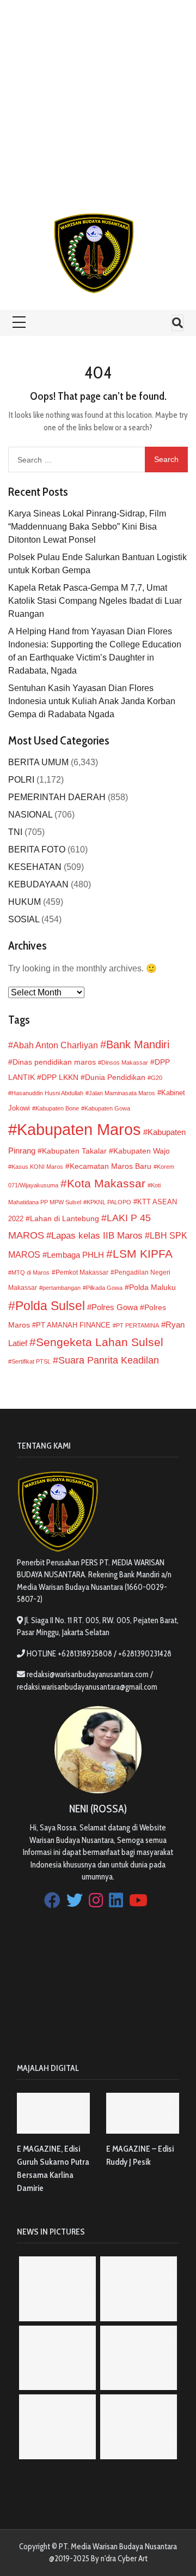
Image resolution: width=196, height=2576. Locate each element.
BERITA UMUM (38, 762)
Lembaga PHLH (75, 1255)
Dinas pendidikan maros (54, 1062)
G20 (157, 1078)
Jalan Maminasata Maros (122, 1093)
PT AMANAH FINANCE (73, 1325)
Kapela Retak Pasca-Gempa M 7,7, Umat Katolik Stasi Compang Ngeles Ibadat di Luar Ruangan (95, 601)
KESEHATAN (35, 867)
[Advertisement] (98, 98)
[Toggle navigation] (177, 323)
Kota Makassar (106, 1183)
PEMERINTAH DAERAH (57, 797)
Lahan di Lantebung (65, 1219)
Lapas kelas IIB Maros (97, 1236)
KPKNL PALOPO (109, 1202)
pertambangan (62, 1288)
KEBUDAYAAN (38, 884)
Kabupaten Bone (57, 1108)
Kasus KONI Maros (37, 1167)
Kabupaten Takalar (74, 1151)
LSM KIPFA (143, 1254)
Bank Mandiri (138, 1044)
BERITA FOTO (37, 849)
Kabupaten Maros (79, 1129)
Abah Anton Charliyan (56, 1045)
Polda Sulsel (50, 1306)
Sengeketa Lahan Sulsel (100, 1342)
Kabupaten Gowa (107, 1108)
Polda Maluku (152, 1287)
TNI (15, 832)
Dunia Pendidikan (115, 1077)
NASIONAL (30, 815)
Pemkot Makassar (82, 1272)
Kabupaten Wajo (142, 1151)
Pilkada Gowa (104, 1288)
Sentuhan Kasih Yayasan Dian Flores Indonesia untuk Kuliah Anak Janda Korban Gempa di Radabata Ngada (92, 701)
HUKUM (24, 902)
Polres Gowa (115, 1307)
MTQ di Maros (30, 1272)
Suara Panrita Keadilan (109, 1360)
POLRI (21, 780)
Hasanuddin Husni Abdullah (47, 1093)
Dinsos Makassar (125, 1062)
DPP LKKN (60, 1077)
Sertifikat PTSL (31, 1361)
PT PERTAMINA (137, 1325)
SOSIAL (24, 919)
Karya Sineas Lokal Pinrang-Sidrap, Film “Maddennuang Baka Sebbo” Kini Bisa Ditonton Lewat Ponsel (87, 527)
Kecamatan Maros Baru (111, 1166)
